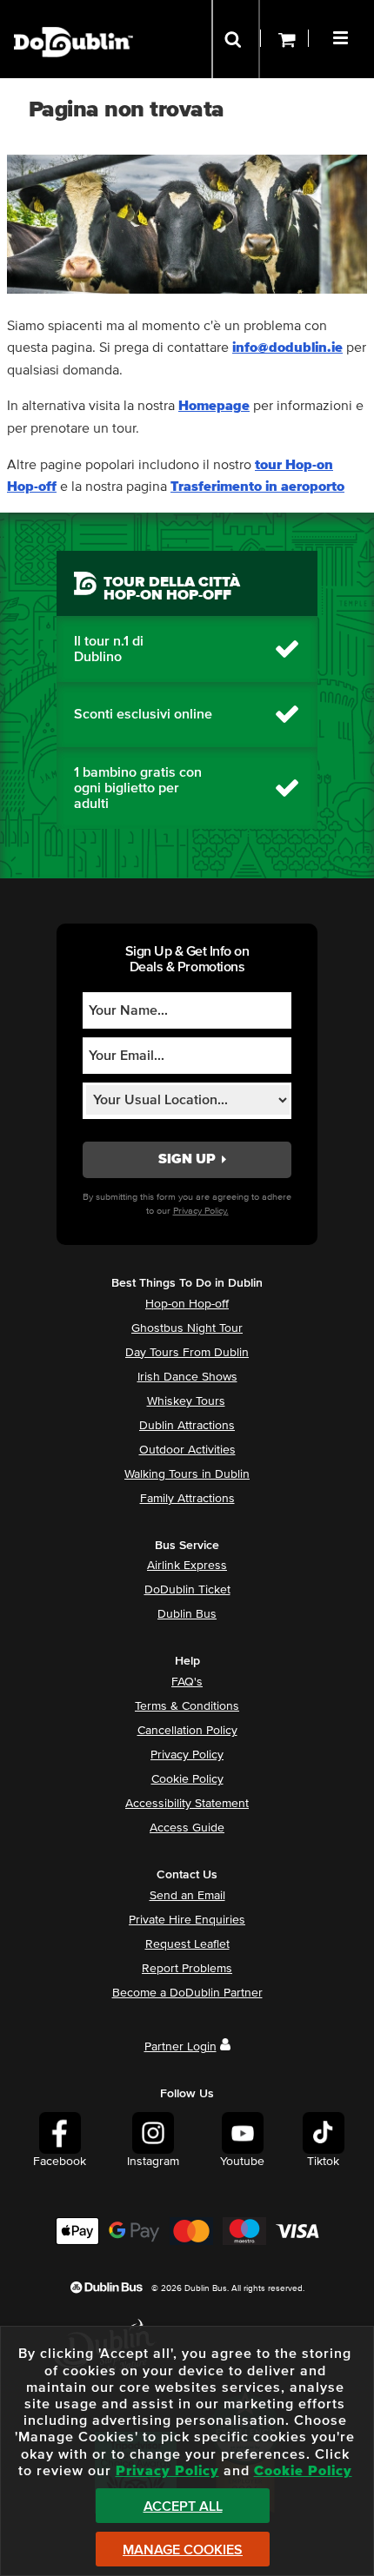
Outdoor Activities (187, 1450)
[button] (343, 36)
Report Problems (187, 1969)
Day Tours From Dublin (187, 1353)
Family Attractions (187, 1499)
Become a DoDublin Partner (187, 1993)
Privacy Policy (187, 1755)
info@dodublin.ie (287, 348)
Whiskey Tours (186, 1401)
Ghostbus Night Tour (187, 1328)
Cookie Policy (187, 1779)
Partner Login (180, 2047)
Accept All (183, 2506)
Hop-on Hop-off (187, 1304)
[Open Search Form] (236, 39)
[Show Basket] (284, 39)
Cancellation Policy (187, 1731)
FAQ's (187, 1682)
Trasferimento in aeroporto (257, 487)
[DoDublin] (73, 15)
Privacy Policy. (201, 1211)
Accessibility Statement (187, 1804)
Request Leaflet (187, 1944)
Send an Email (187, 1896)
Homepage (214, 406)
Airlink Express (187, 1566)
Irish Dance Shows (187, 1377)
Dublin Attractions (187, 1426)
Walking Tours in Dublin (187, 1474)
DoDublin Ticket (187, 1590)
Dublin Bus (187, 1614)
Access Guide (187, 1828)
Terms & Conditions (187, 1706)
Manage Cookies (183, 2550)
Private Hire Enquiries (187, 1920)
